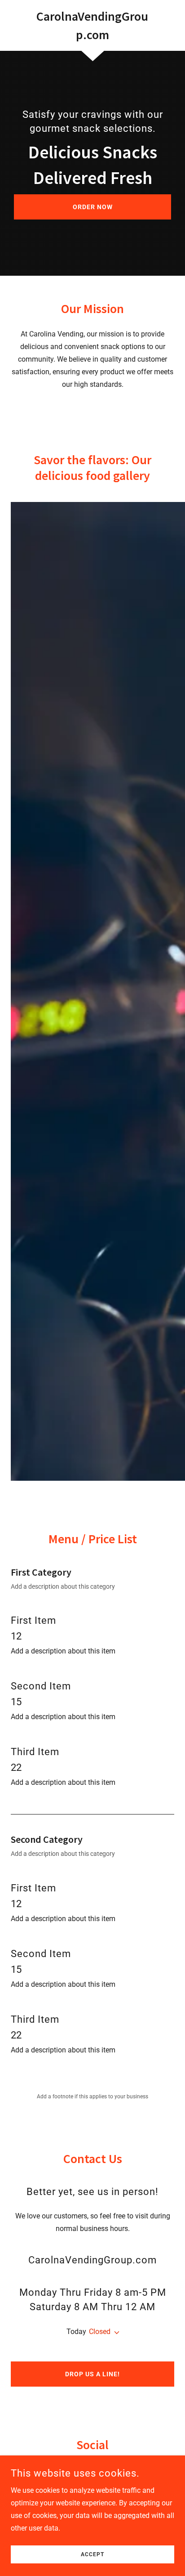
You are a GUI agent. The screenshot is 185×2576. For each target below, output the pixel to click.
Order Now (93, 207)
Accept (92, 2554)
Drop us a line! (92, 2374)
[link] (93, 25)
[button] (115, 2333)
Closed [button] (100, 2332)
